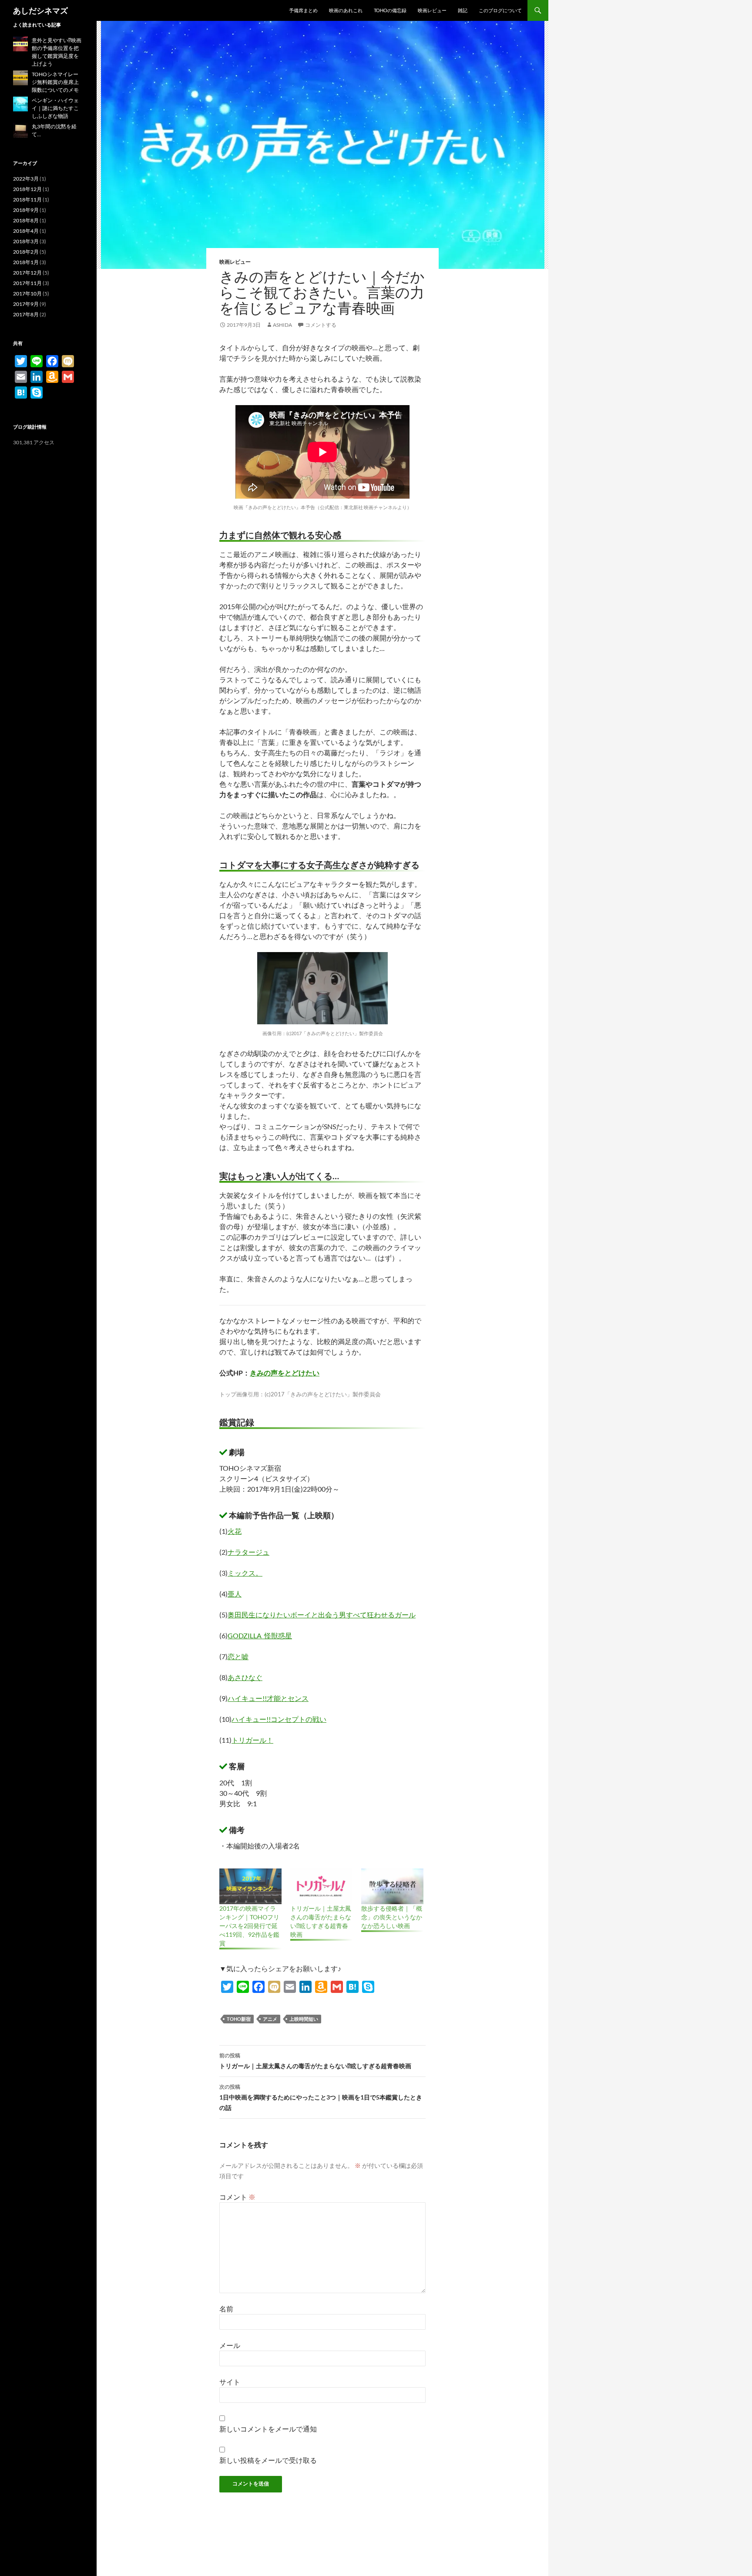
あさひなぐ (245, 1677)
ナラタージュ (248, 1552)
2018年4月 (26, 231)
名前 (226, 2309)
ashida (282, 325)
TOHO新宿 (239, 2019)
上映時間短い (304, 2019)
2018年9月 (26, 210)
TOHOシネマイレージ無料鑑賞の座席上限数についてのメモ (55, 82)
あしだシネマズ (40, 10)
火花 (235, 1531)
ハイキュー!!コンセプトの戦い (279, 1719)
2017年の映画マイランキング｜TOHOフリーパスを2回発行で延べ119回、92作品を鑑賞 (249, 1926)
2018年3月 (26, 241)
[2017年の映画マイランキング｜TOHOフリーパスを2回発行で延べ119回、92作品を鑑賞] (250, 1886)
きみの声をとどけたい (285, 1373)
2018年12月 (27, 189)
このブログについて (500, 10)
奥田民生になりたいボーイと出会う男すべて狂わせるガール (322, 1615)
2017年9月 (26, 304)
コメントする (321, 325)
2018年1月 (26, 262)
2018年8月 (26, 220)
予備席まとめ (303, 10)
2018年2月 (26, 252)
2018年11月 (27, 200)
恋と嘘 (238, 1656)
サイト (230, 2382)
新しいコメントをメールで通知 (268, 2429)
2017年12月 (27, 273)
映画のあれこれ (346, 10)
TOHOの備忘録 (390, 10)
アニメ (270, 2019)
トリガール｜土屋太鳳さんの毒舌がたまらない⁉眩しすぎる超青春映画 (315, 2061)
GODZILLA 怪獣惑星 (260, 1635)
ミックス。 (245, 1573)
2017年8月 (26, 314)
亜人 (235, 1594)
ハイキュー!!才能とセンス (268, 1698)
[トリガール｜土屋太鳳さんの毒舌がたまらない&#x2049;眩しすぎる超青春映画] (321, 1886)
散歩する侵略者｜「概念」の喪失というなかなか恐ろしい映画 (392, 1917)
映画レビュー (432, 10)
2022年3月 (26, 179)
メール (230, 2345)
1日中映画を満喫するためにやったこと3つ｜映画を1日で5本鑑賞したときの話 (321, 2097)
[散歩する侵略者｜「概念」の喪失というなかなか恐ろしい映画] (392, 1886)
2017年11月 (27, 283)
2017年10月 (27, 293)
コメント (237, 2197)
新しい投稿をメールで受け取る (268, 2460)
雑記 (463, 10)
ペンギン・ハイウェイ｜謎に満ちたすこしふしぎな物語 (55, 108)
